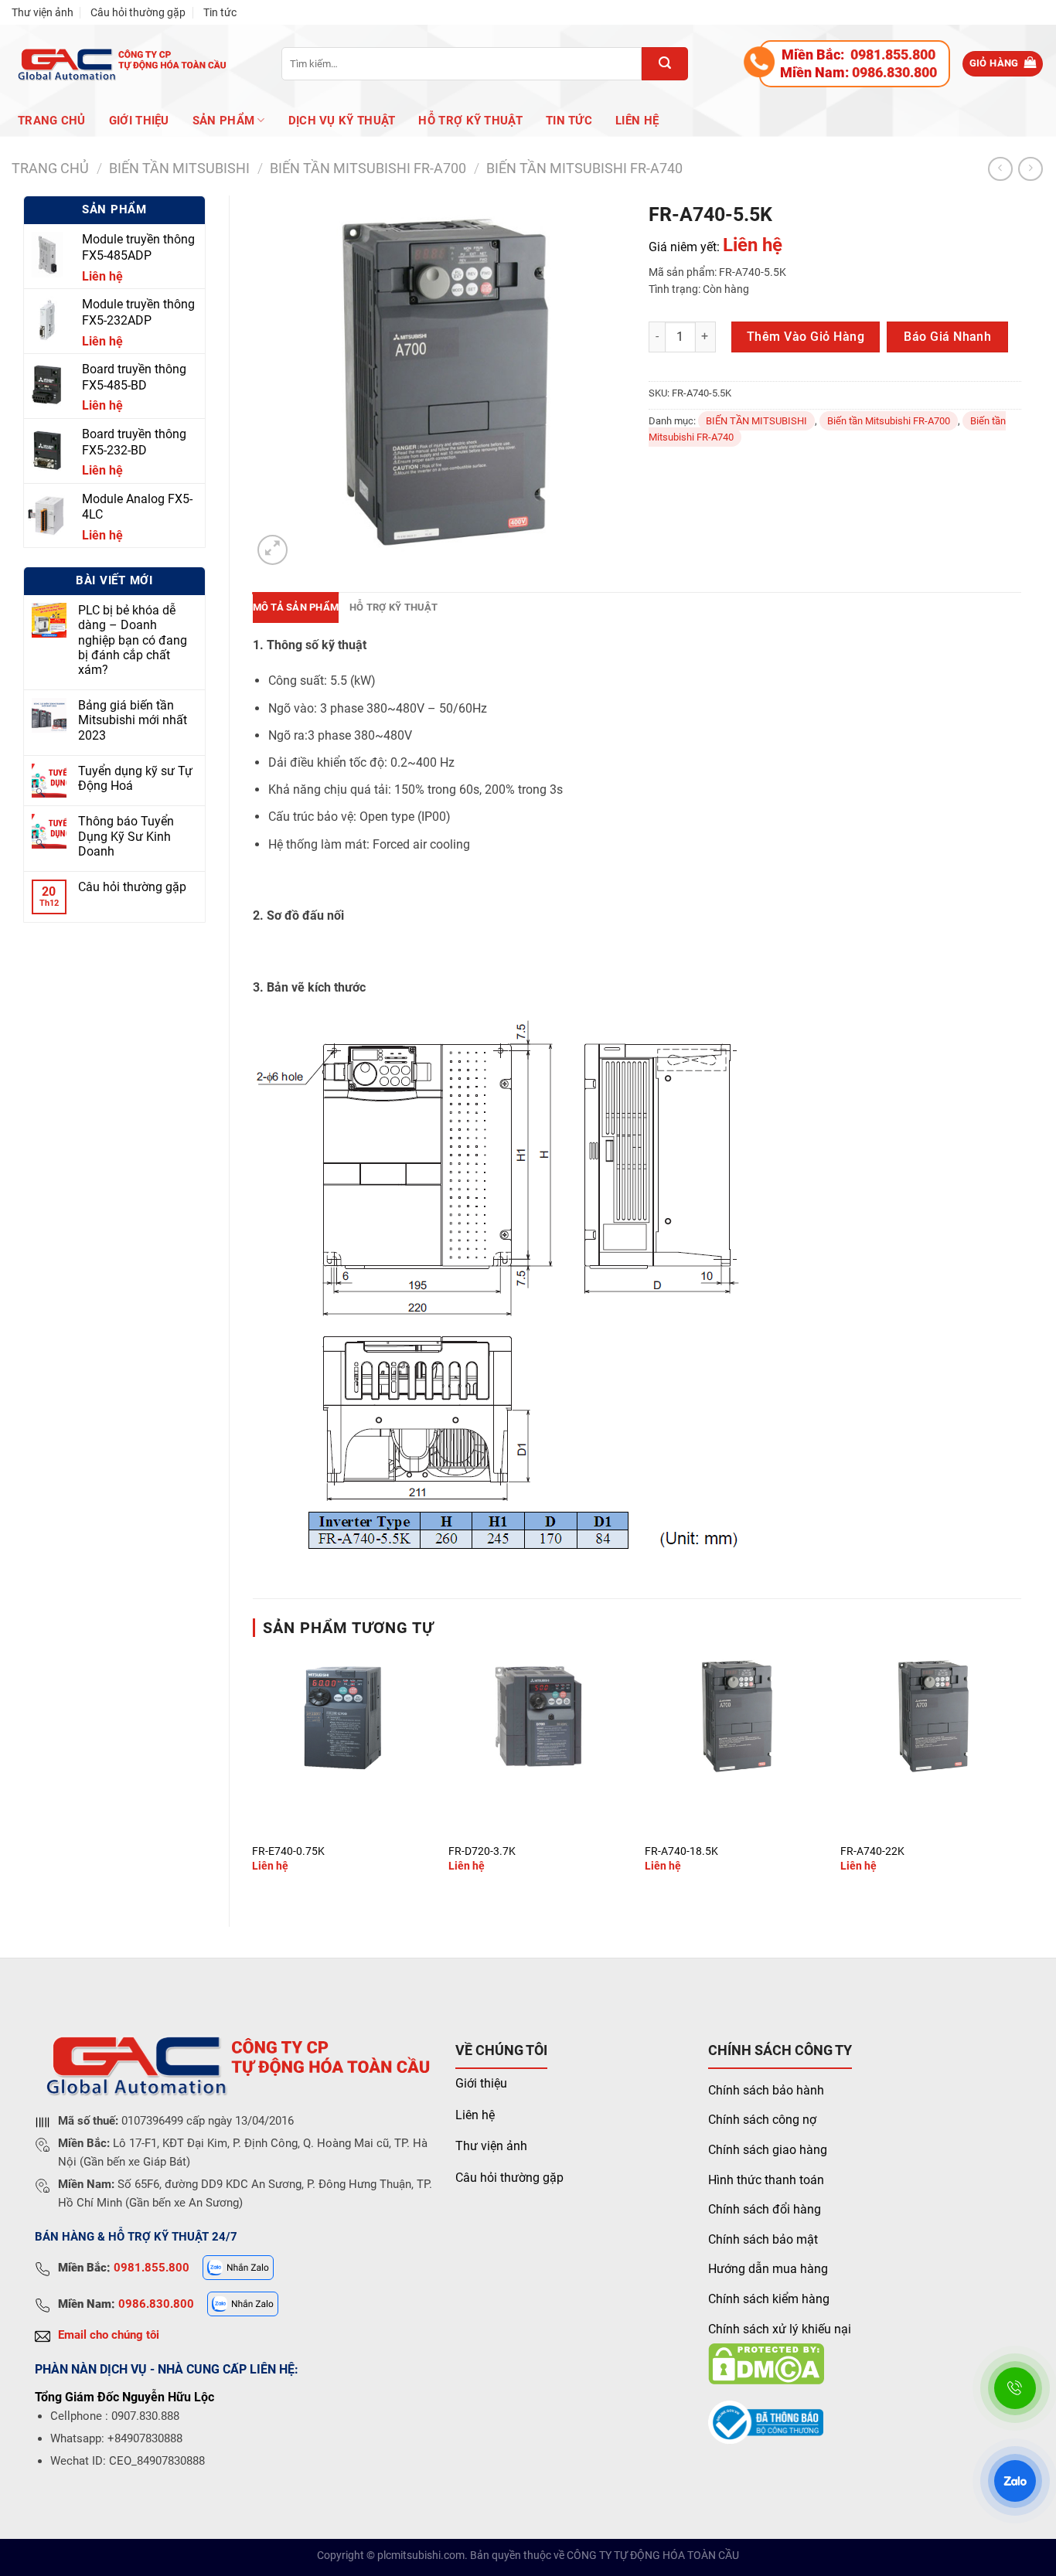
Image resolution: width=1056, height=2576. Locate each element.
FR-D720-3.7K (482, 1851)
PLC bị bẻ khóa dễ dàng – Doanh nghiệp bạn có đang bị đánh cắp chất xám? (133, 640)
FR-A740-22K (872, 1851)
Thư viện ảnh (43, 12)
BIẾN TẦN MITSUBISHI (179, 168)
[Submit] (665, 64)
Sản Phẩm (223, 121)
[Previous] (254, 1776)
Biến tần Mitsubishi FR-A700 (368, 168)
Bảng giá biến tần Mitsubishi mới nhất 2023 (133, 720)
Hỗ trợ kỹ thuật (470, 121)
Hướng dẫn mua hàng (768, 2269)
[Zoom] (273, 550)
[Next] (1020, 1776)
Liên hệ (637, 121)
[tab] (296, 607)
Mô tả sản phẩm (296, 607)
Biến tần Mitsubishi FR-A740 (584, 168)
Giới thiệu (481, 2083)
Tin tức (220, 12)
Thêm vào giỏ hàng (806, 337)
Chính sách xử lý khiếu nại (780, 2329)
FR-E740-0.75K (288, 1851)
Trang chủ (52, 121)
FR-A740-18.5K (681, 1851)
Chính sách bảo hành (766, 2090)
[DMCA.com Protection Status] (766, 2363)
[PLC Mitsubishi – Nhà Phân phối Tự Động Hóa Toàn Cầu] (119, 64)
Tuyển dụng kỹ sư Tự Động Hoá (135, 778)
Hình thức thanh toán (766, 2180)
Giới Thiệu (139, 121)
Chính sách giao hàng (768, 2150)
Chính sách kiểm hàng (769, 2299)
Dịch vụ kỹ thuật (342, 121)
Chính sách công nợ (762, 2120)
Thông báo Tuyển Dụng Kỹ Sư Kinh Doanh (126, 836)
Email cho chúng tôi (109, 2335)
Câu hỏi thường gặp (138, 12)
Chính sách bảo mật (763, 2239)
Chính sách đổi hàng (765, 2209)
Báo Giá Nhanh (947, 337)
